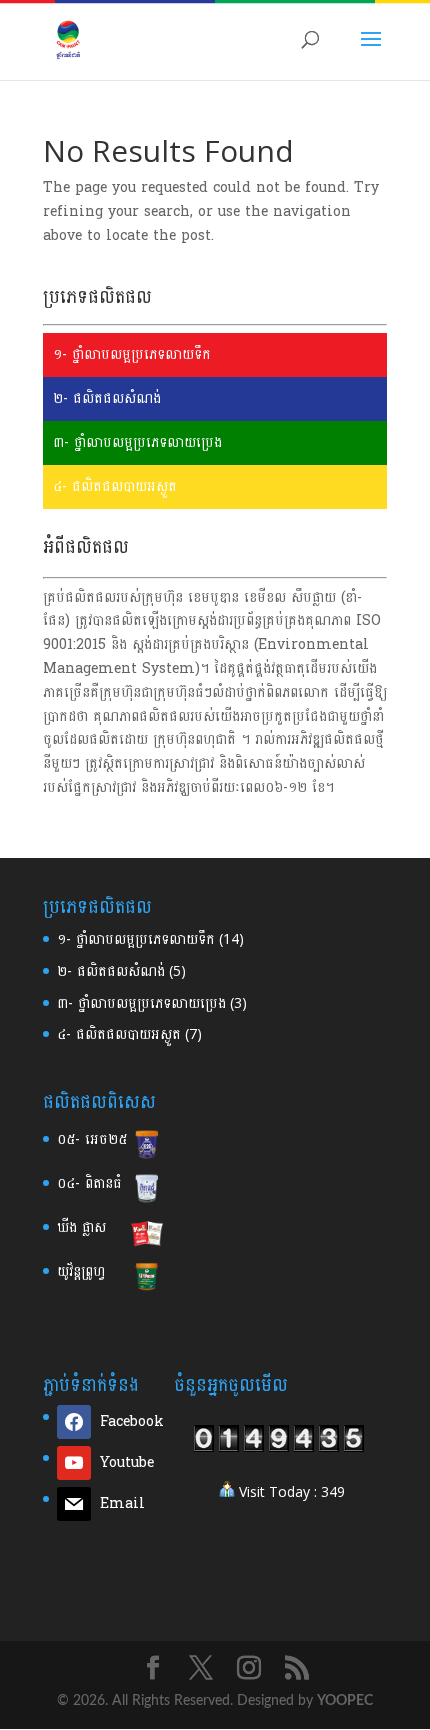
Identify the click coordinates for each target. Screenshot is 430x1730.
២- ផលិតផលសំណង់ (107, 398)
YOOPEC (345, 1701)
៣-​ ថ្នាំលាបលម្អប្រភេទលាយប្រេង (141, 1003)
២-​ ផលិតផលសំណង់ (111, 971)
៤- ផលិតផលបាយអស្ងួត (115, 486)
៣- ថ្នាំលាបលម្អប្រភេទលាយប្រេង (137, 442)
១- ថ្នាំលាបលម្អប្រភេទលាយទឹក (132, 354)
